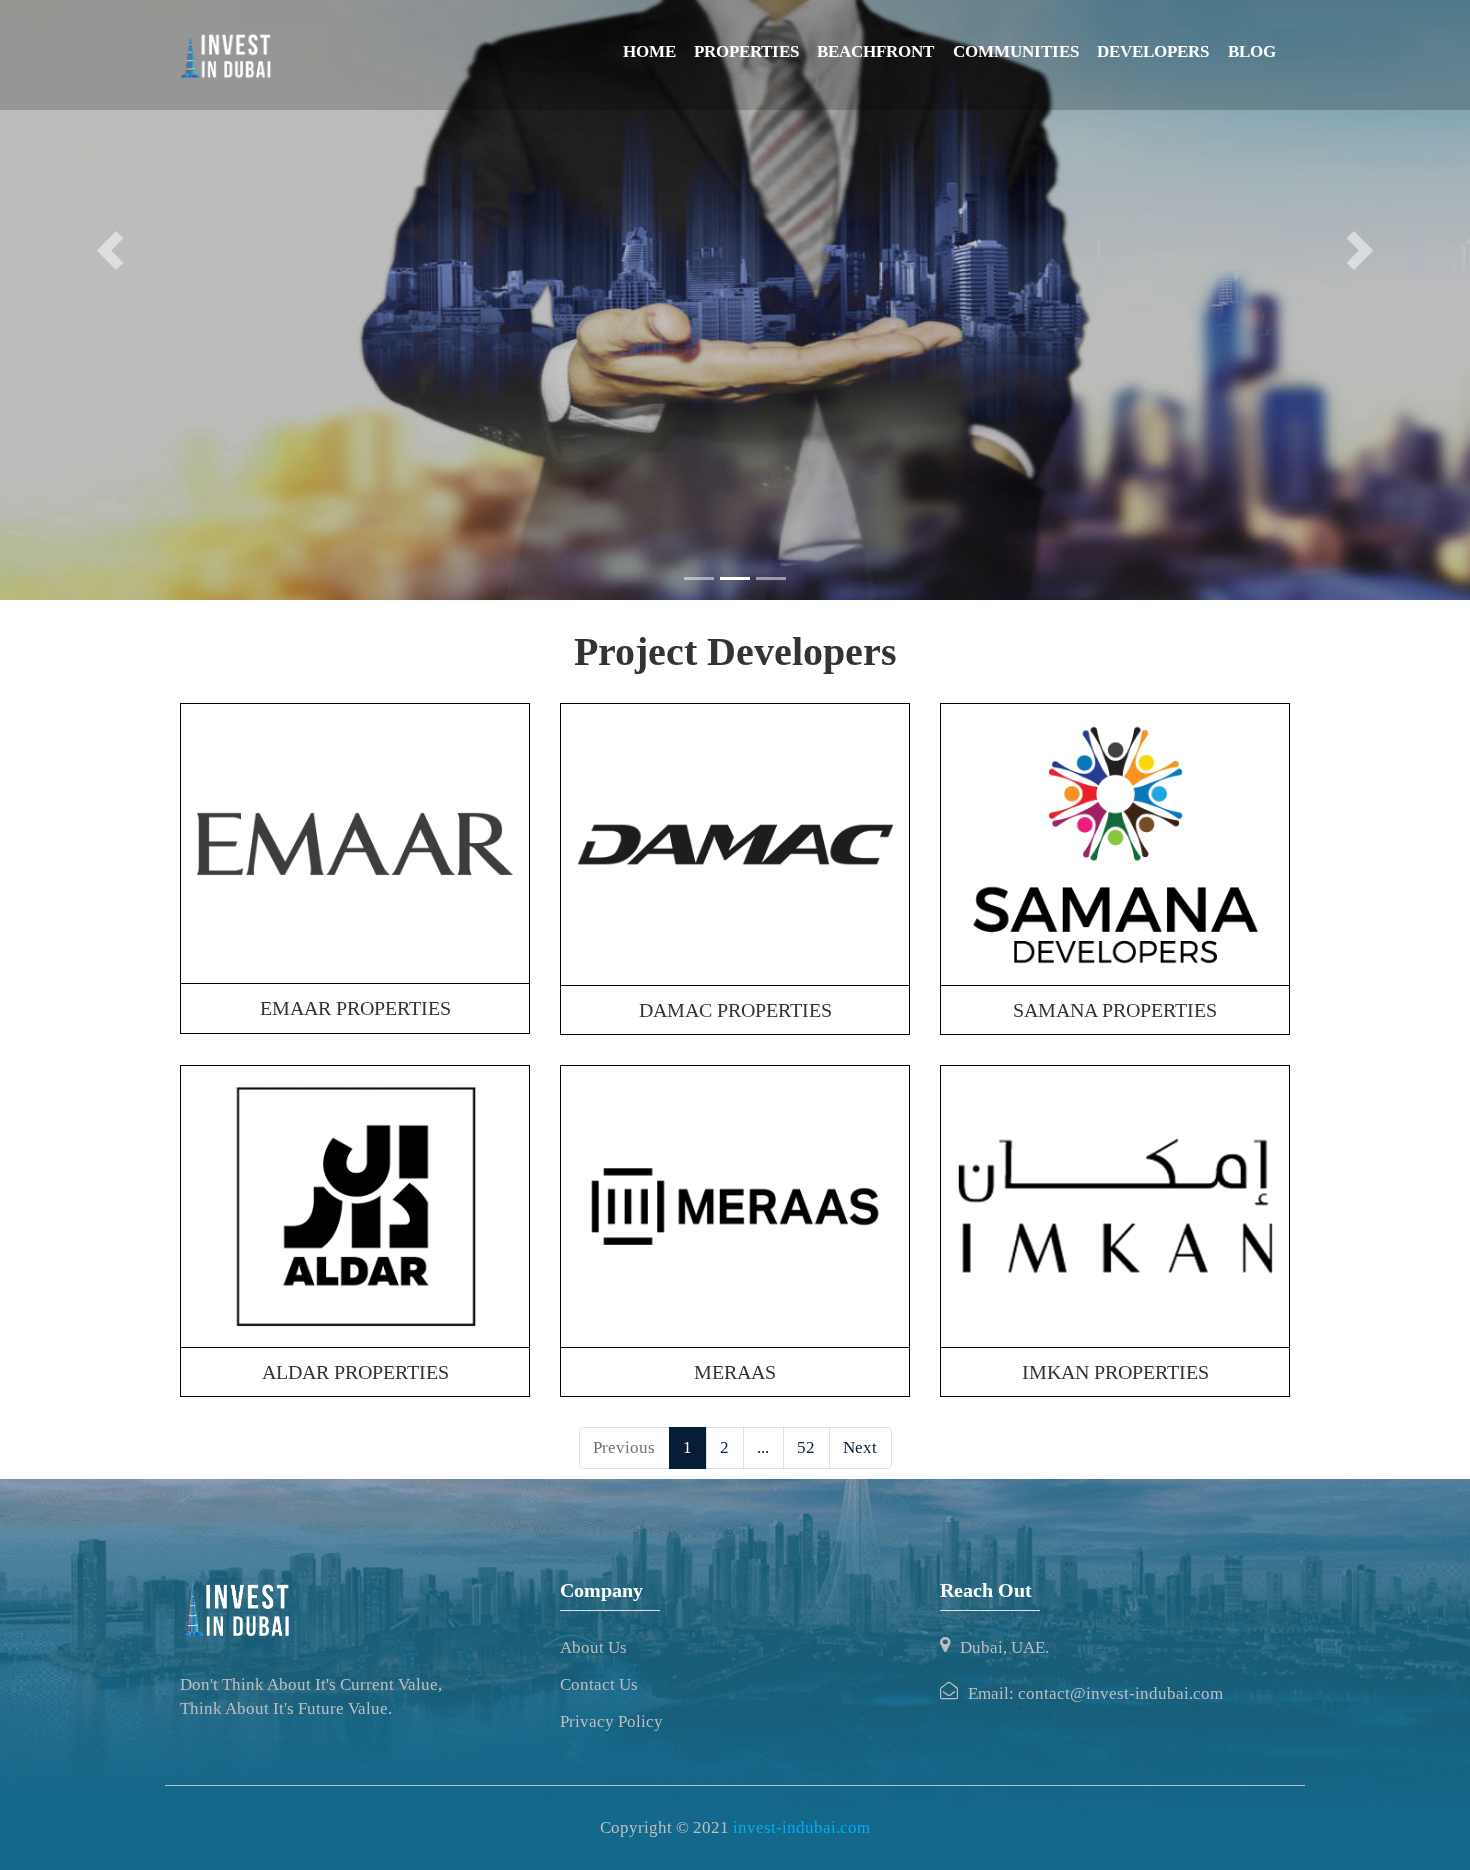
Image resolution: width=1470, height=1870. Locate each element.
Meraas (735, 1372)
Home (649, 51)
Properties (746, 51)
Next (860, 1447)
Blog (1252, 51)
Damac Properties (735, 1010)
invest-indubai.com (801, 1827)
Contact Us (599, 1684)
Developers (1153, 51)
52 (806, 1447)
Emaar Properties (355, 1008)
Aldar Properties (355, 1372)
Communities (1016, 51)
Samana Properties (1115, 1010)
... (763, 1447)
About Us (593, 1647)
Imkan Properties (1115, 1372)
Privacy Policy (611, 1721)
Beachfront (875, 51)
